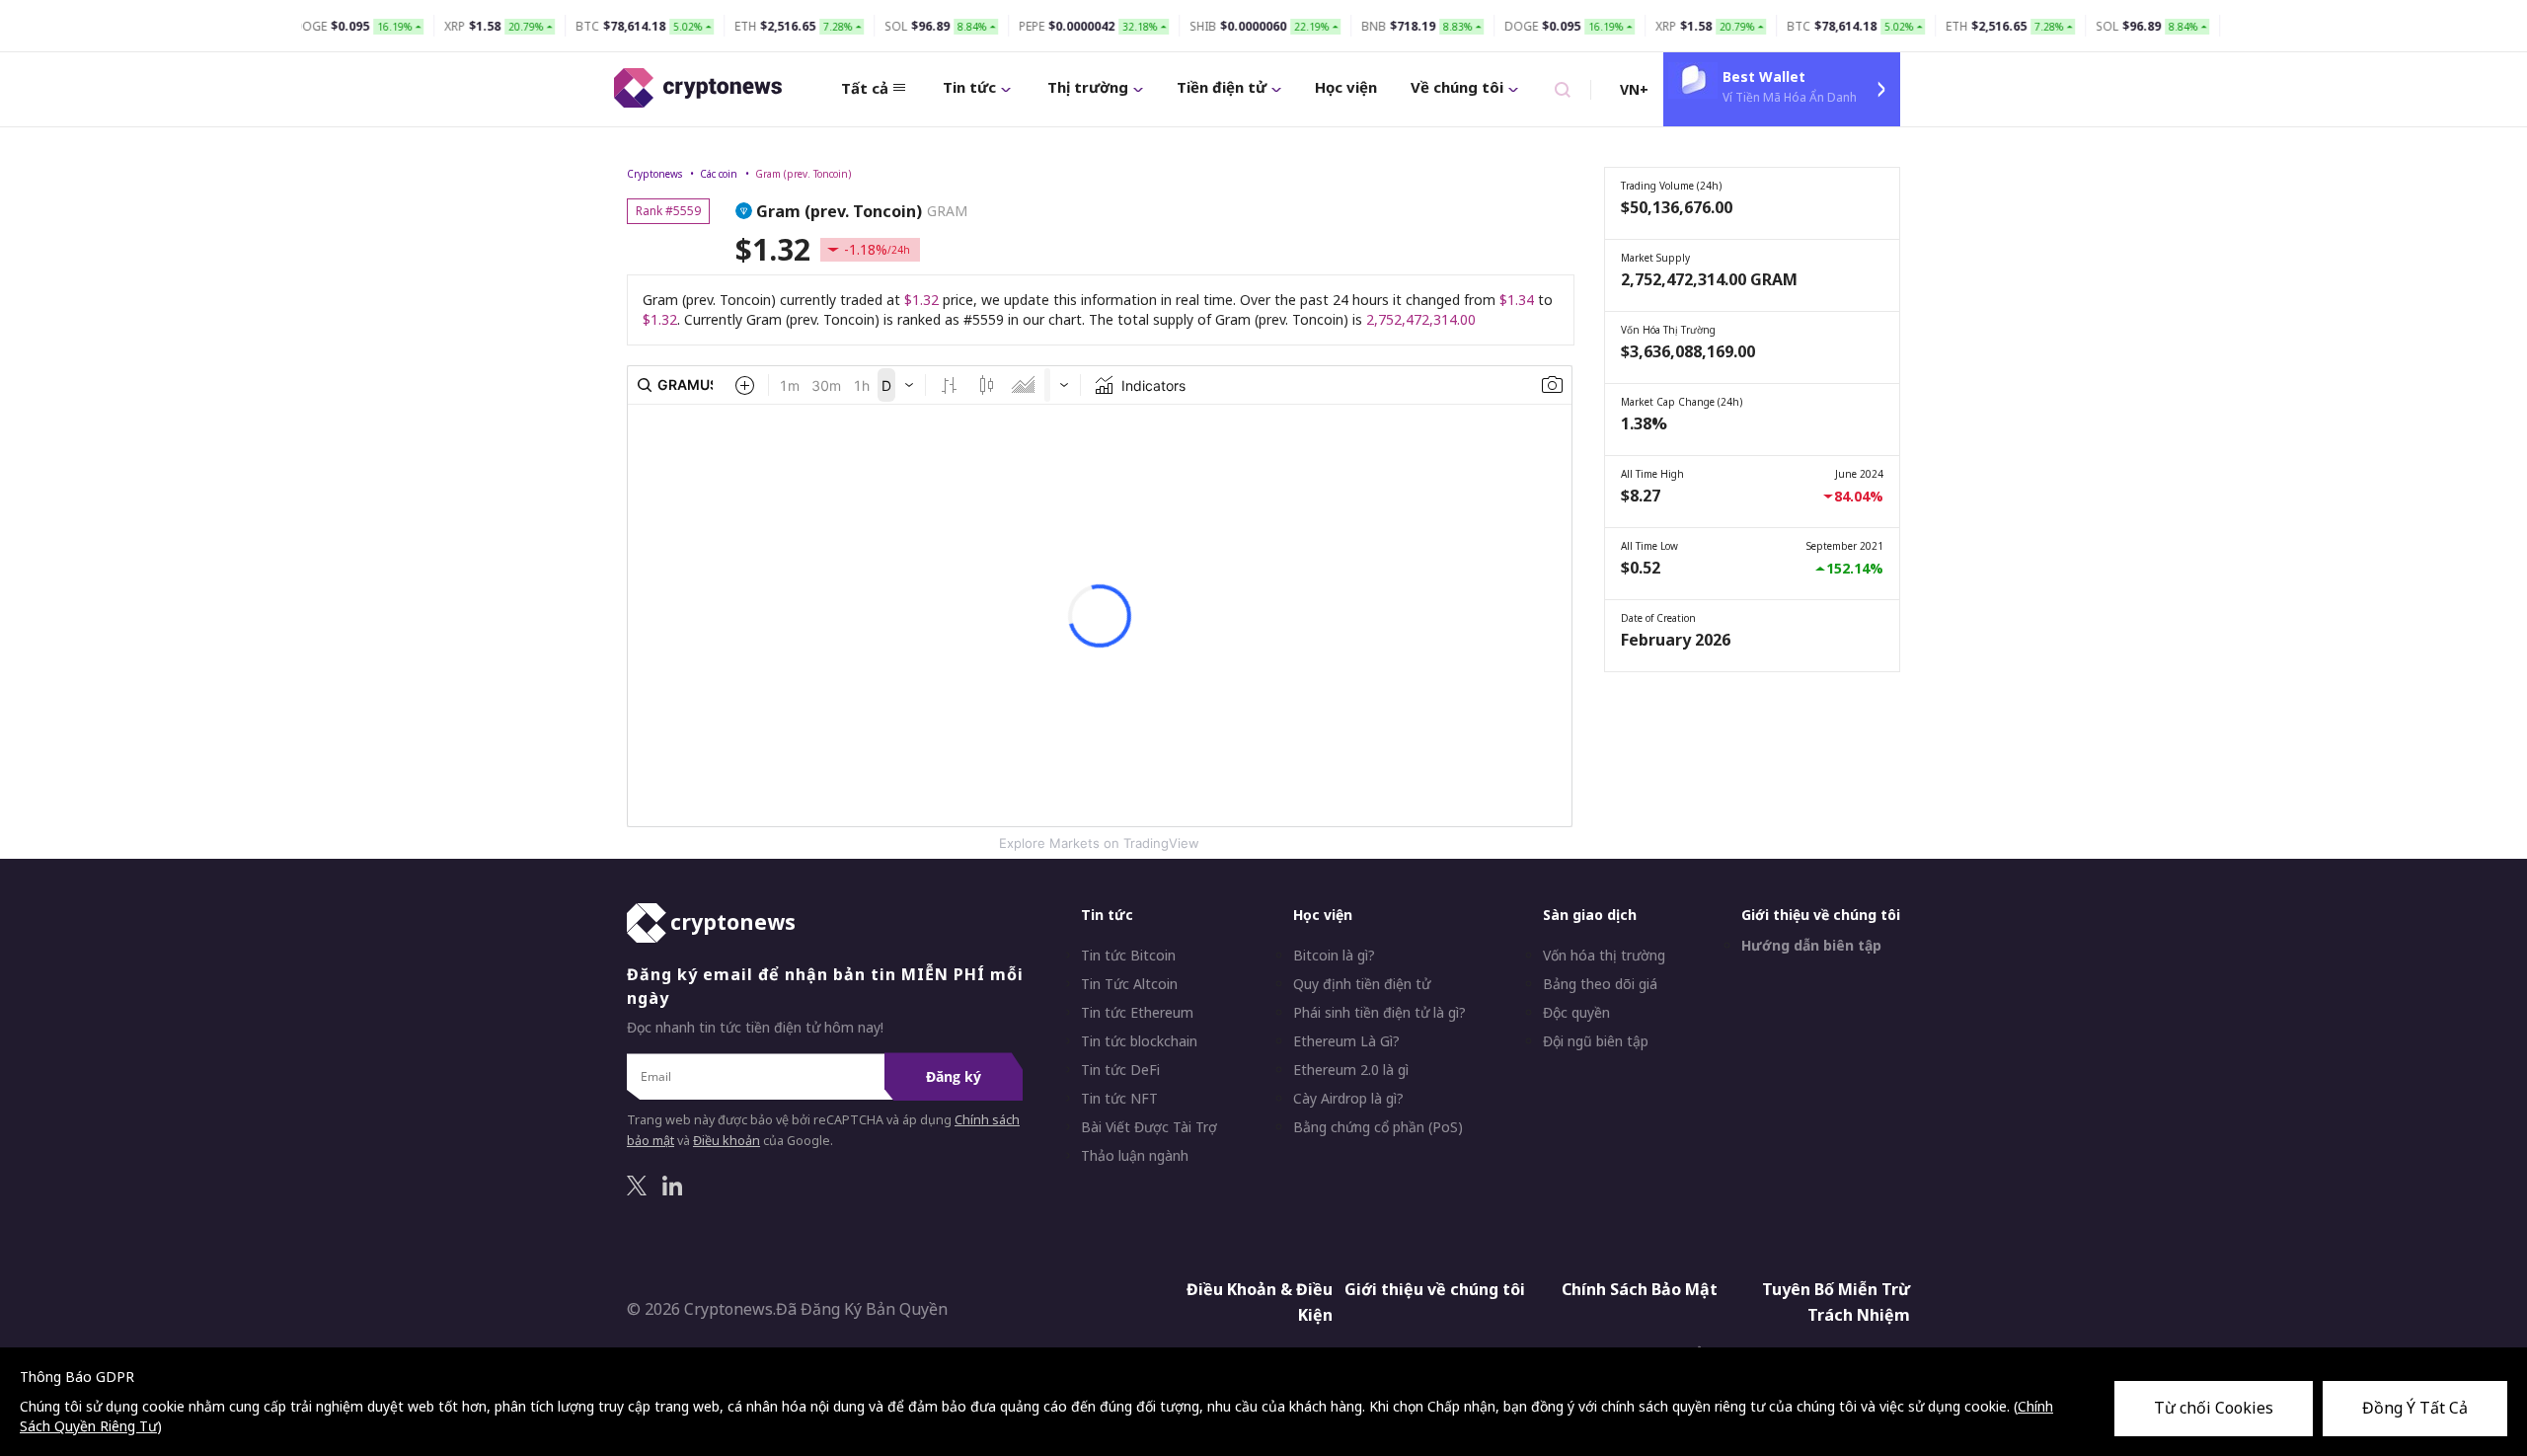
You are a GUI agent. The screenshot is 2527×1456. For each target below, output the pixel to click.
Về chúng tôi (1457, 87)
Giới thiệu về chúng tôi (1821, 915)
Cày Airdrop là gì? (1348, 1099)
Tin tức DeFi (1120, 1070)
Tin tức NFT (1119, 1099)
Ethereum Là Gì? (1346, 1041)
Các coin (719, 174)
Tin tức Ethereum (1137, 1013)
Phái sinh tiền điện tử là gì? (1379, 1013)
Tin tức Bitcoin (1128, 956)
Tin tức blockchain (1139, 1041)
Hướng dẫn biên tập (1811, 946)
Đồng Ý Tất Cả (2415, 1408)
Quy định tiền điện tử (1362, 984)
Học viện (1346, 87)
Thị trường (1088, 87)
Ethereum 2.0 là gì (1351, 1070)
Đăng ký (954, 1076)
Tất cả (865, 88)
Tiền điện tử (1222, 87)
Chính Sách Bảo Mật (1640, 1289)
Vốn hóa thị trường (1604, 956)
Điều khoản (727, 1141)
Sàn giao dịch (1590, 915)
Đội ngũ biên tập (1596, 1041)
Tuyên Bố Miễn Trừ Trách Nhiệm (1836, 1302)
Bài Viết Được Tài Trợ (1149, 1127)
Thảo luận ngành (1135, 1156)
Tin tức (969, 87)
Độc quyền (1576, 1013)
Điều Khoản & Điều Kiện (1260, 1302)
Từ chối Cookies (2214, 1408)
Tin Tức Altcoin (1129, 984)
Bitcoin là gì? (1334, 956)
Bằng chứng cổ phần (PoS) (1378, 1127)
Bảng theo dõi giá (1600, 984)
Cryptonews (654, 174)
